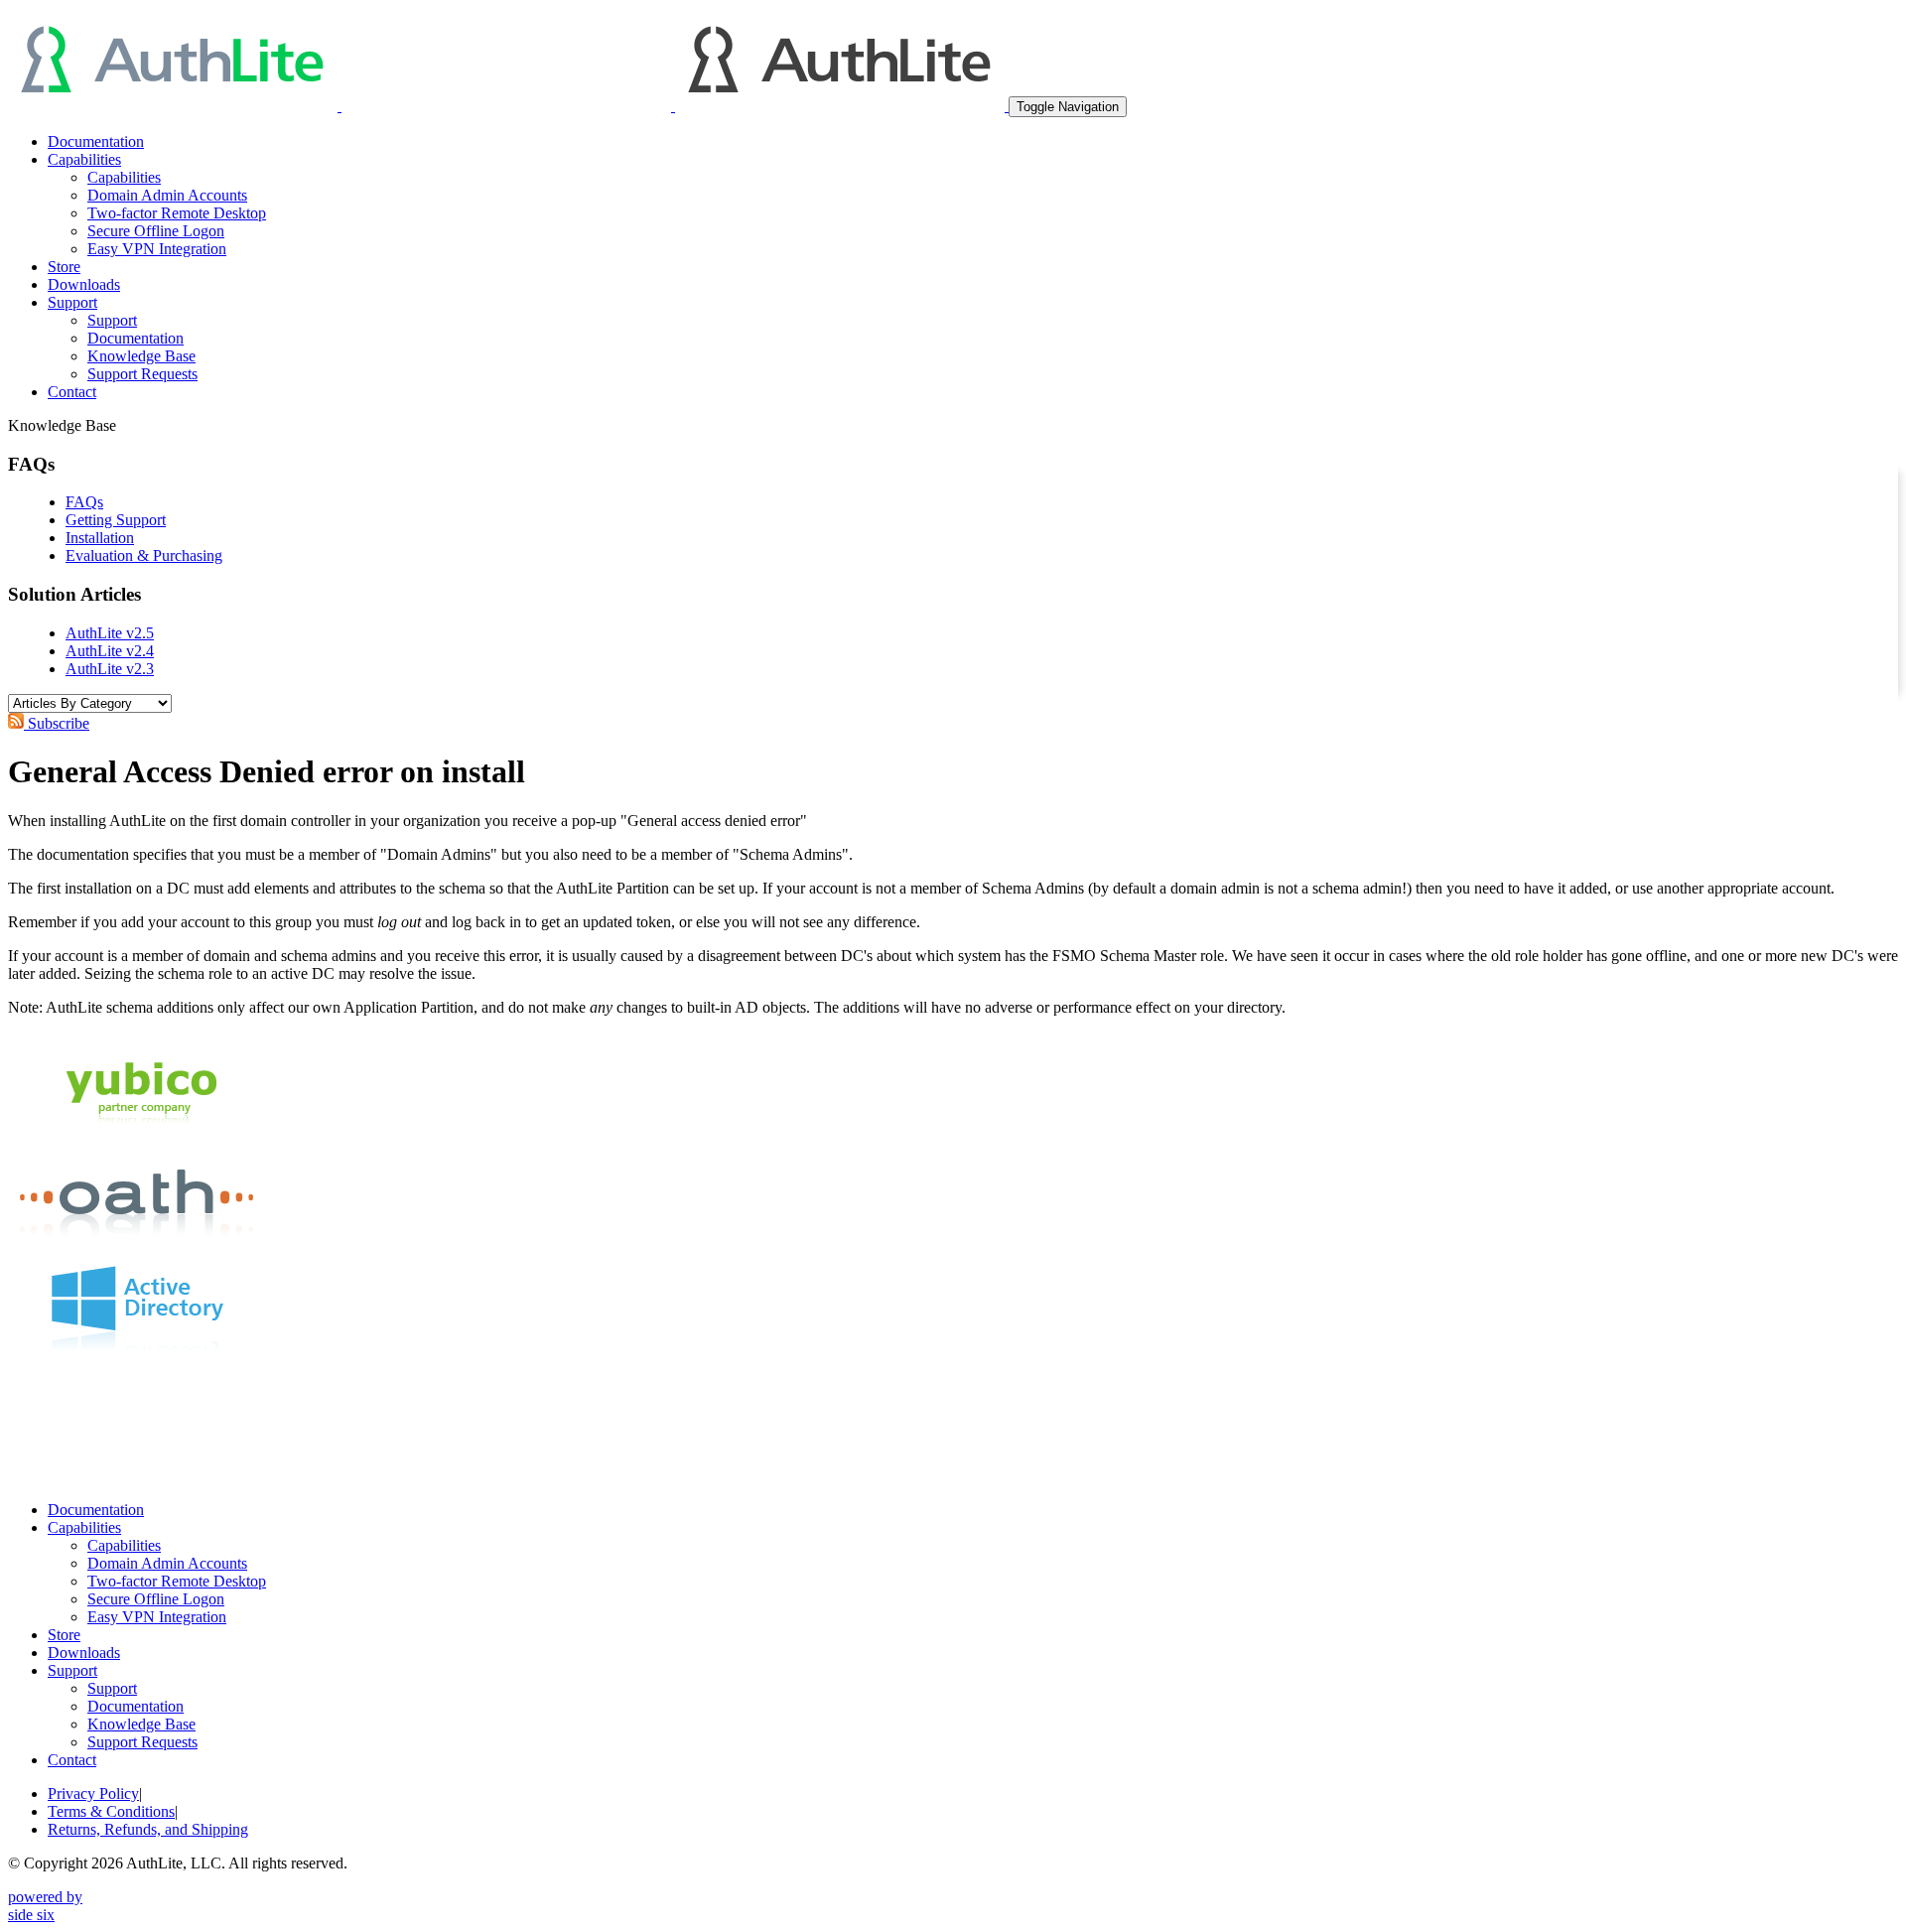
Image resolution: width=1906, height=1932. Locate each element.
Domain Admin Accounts (167, 195)
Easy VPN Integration (157, 249)
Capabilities (124, 177)
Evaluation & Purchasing (144, 555)
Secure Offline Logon (156, 231)
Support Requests (142, 374)
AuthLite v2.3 (110, 669)
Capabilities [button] (84, 159)
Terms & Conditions (111, 1811)
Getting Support (116, 520)
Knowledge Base (141, 356)
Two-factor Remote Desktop (177, 213)
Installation (100, 538)
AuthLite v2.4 (110, 651)
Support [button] (72, 302)
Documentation (96, 141)
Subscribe (57, 723)
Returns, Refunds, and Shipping (148, 1829)
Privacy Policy (93, 1794)
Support (112, 320)
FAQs (84, 502)
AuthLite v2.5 (110, 633)
